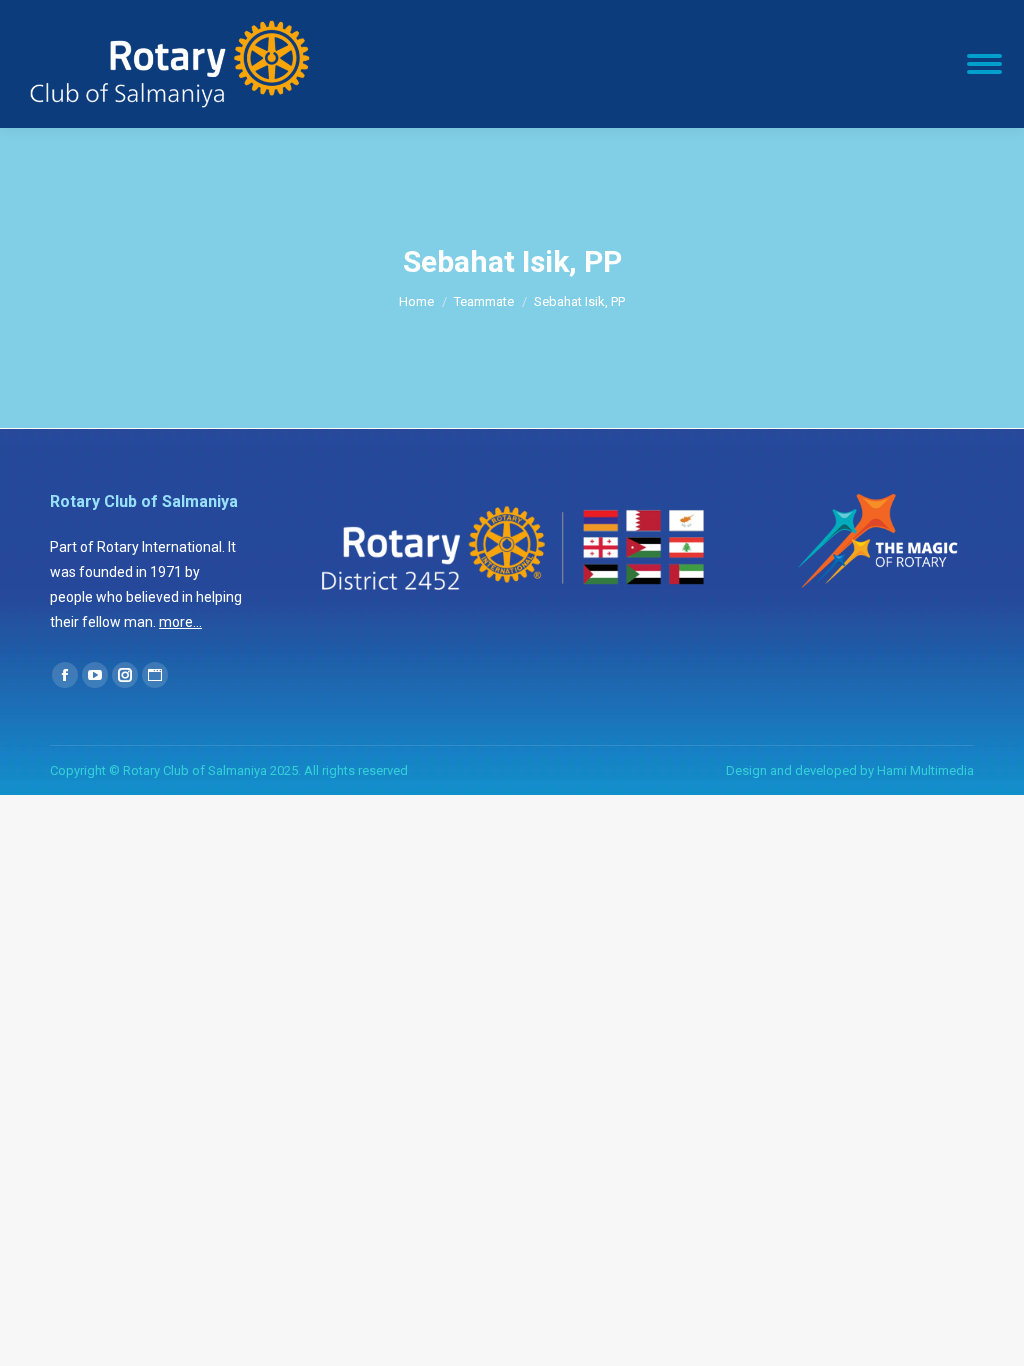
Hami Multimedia (925, 770)
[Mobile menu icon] (984, 64)
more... (180, 622)
